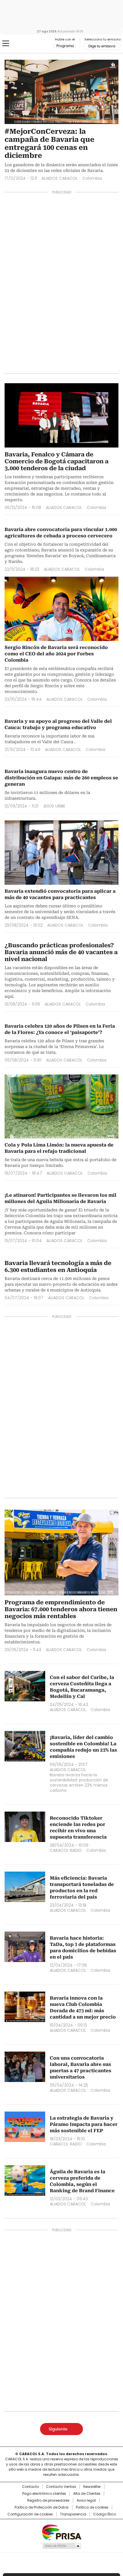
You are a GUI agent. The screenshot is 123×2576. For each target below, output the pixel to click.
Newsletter (92, 2487)
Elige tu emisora (102, 46)
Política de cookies (92, 2507)
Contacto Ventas (61, 2487)
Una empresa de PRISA (61, 2532)
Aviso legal (86, 2501)
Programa (65, 46)
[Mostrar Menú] (6, 43)
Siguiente (58, 2429)
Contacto (30, 2487)
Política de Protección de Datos (42, 2507)
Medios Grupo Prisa (62, 2546)
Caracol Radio (28, 44)
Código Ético (105, 2514)
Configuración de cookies (30, 2514)
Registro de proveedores (48, 2501)
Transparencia (73, 2514)
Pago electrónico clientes (44, 2494)
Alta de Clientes (87, 2494)
